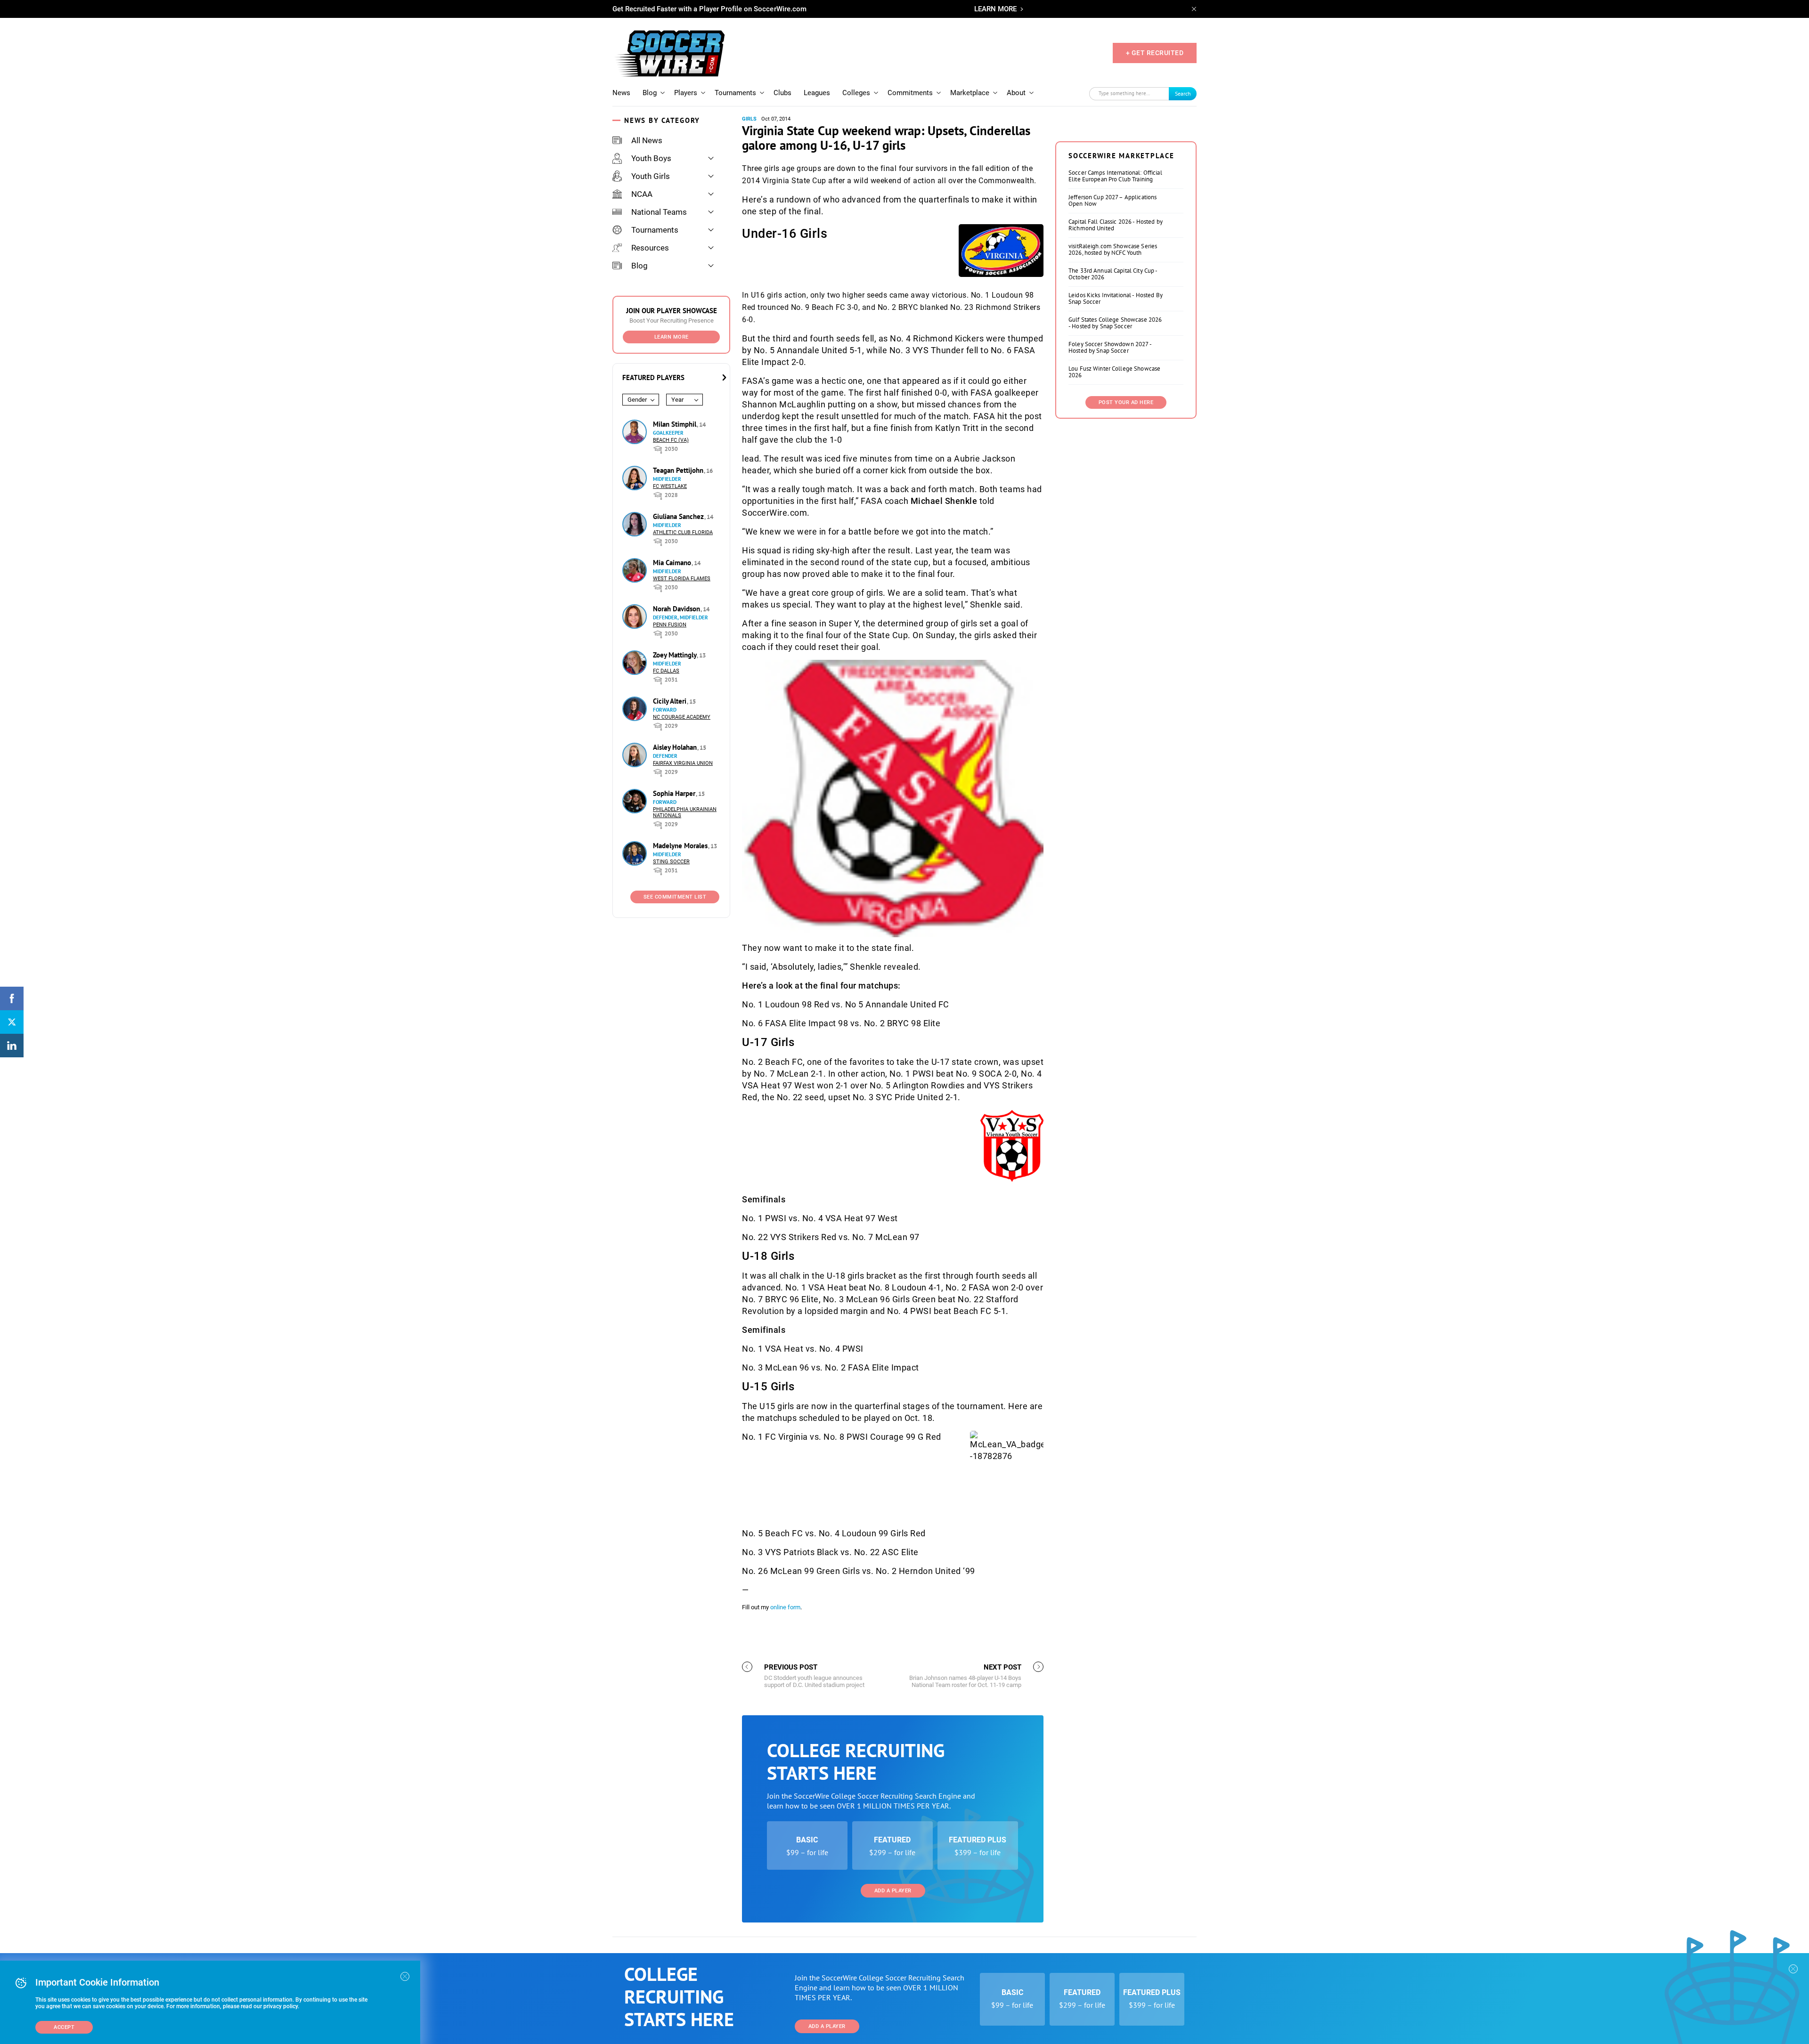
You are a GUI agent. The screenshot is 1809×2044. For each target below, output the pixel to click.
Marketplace (970, 93)
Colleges (856, 93)
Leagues (817, 93)
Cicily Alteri (671, 701)
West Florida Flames (682, 579)
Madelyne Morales (681, 846)
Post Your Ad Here (1126, 402)
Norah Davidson (677, 609)
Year (677, 400)
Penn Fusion (670, 625)
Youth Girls (651, 176)
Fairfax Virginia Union (683, 763)
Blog (650, 93)
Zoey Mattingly (676, 655)
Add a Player (893, 1891)
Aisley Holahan (676, 747)
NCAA (642, 194)
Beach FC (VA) (671, 440)
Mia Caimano (673, 563)
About (1016, 93)
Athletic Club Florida (683, 532)
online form (785, 1607)
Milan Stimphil (676, 424)
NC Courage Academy (682, 717)
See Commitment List (675, 897)
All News (647, 140)
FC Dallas (666, 671)
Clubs (782, 93)
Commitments (910, 93)
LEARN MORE (995, 9)
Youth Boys (651, 158)
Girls (749, 119)
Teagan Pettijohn (679, 470)
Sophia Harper (675, 793)
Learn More (672, 337)
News (621, 93)
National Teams (659, 212)
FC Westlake (670, 486)
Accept (64, 2027)
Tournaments (735, 93)
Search (1183, 93)
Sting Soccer (671, 862)
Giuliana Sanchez (679, 516)
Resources (650, 248)
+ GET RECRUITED (1155, 53)
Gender (637, 400)
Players (686, 93)
